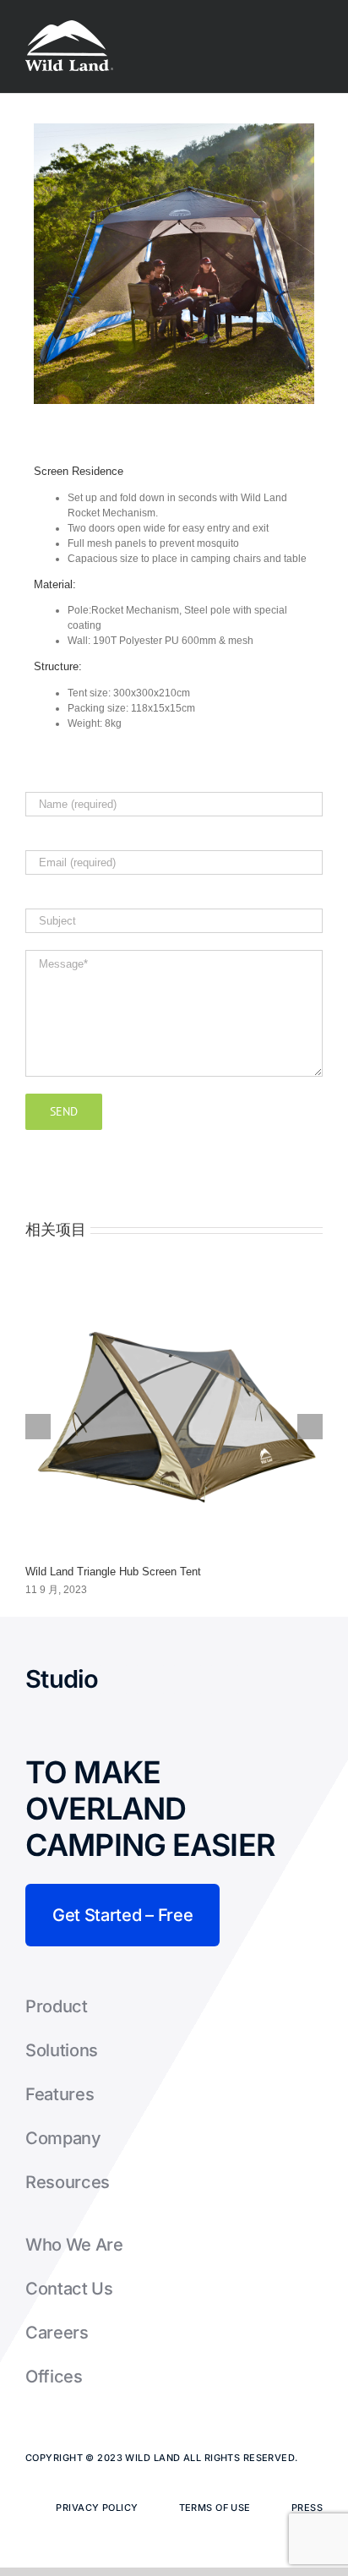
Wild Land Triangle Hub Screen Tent (113, 1572)
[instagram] (188, 1679)
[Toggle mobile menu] (316, 26)
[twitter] (150, 1679)
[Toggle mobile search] (285, 26)
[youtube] (225, 1679)
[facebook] (113, 1679)
